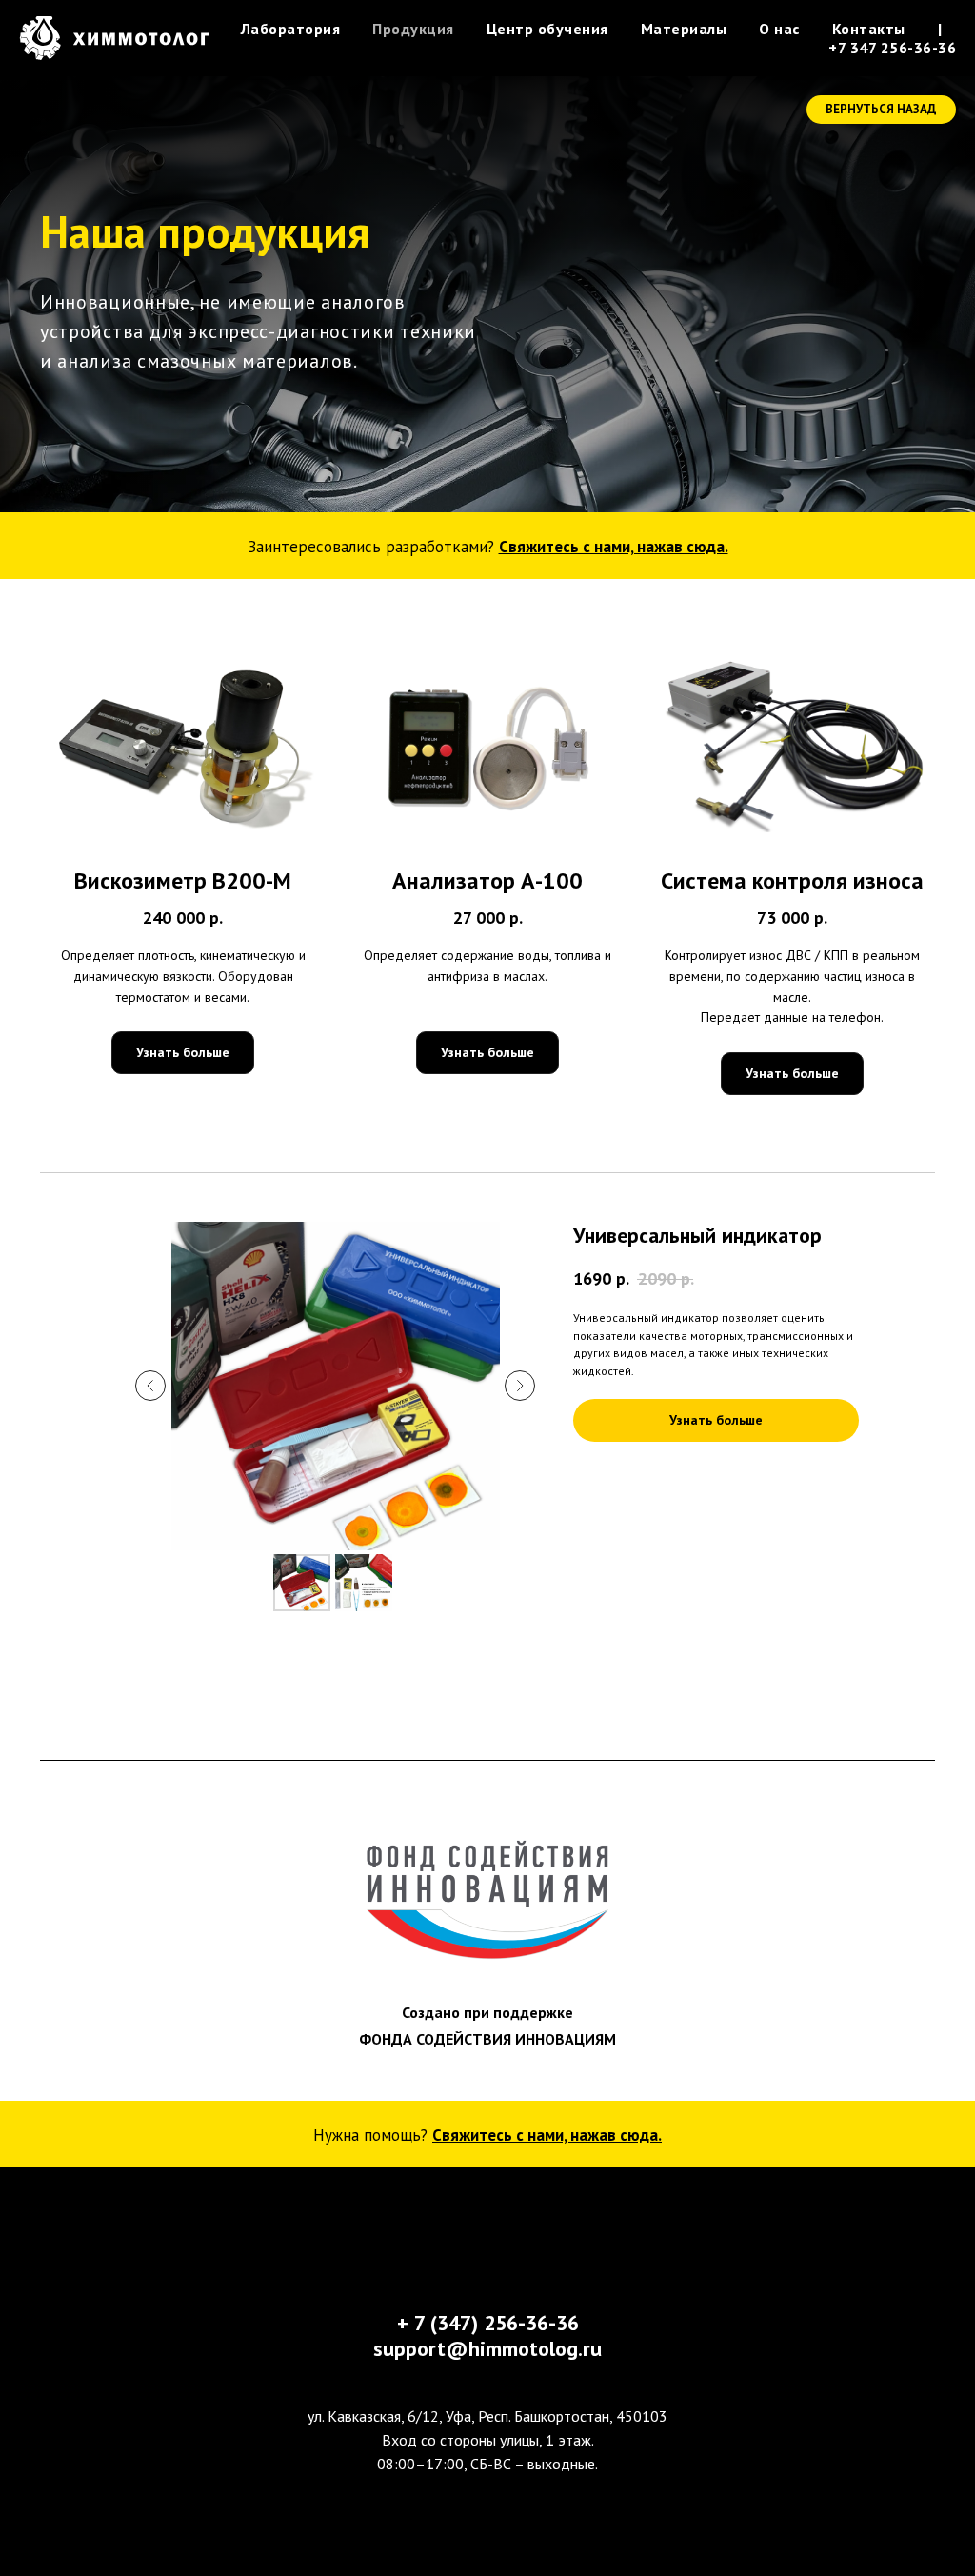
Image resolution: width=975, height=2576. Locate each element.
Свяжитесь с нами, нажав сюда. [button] (614, 993)
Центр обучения (547, 29)
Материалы (684, 29)
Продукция (413, 29)
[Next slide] (520, 1832)
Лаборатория (291, 29)
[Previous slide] (150, 1832)
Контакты (869, 29)
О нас (779, 29)
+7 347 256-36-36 (892, 48)
